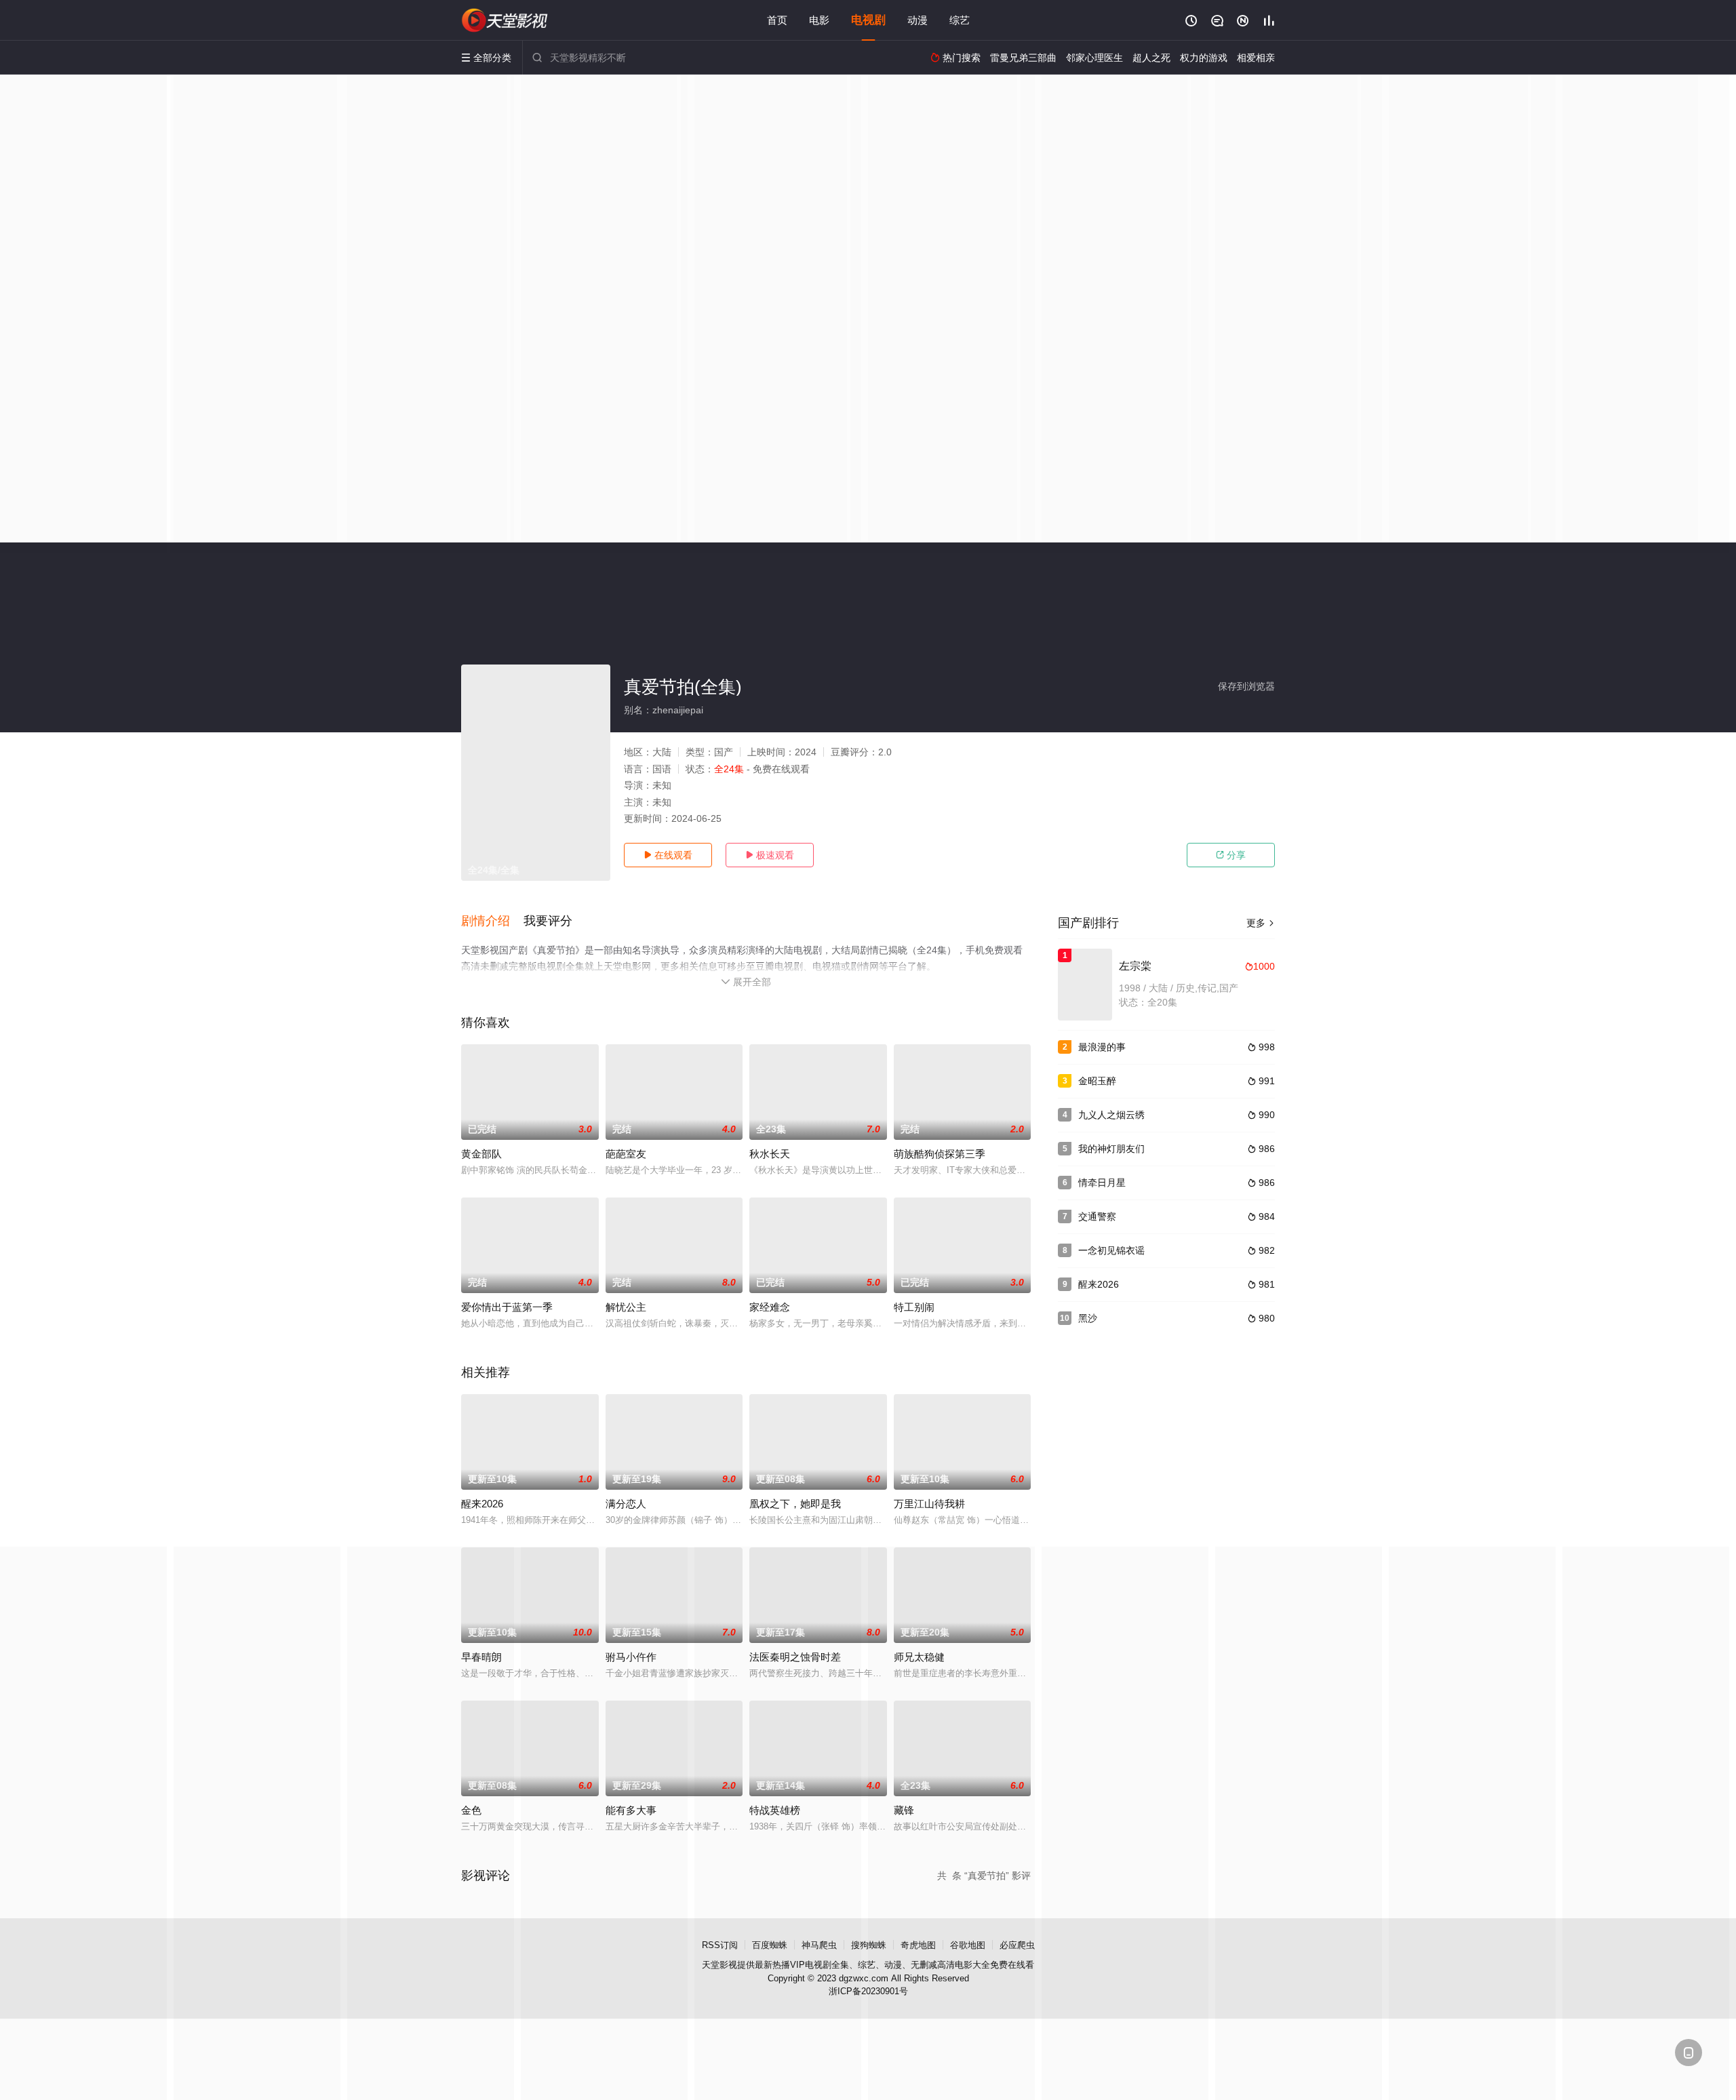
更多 (1261, 923)
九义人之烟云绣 (1111, 1115)
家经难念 (770, 1307)
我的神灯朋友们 (1111, 1149)
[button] (492, 922)
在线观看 (668, 855)
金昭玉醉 (1097, 1081)
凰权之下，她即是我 (795, 1504)
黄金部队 (481, 1154)
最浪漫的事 (1102, 1047)
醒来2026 (482, 1504)
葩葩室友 (626, 1154)
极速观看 (770, 855)
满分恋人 (626, 1504)
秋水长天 (770, 1154)
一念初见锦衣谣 (1111, 1250)
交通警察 (1097, 1216)
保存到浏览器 (1246, 686)
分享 (1231, 855)
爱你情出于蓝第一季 (507, 1307)
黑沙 (1088, 1318)
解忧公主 (626, 1307)
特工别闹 (914, 1307)
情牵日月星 (1102, 1183)
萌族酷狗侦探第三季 (940, 1154)
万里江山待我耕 (929, 1504)
